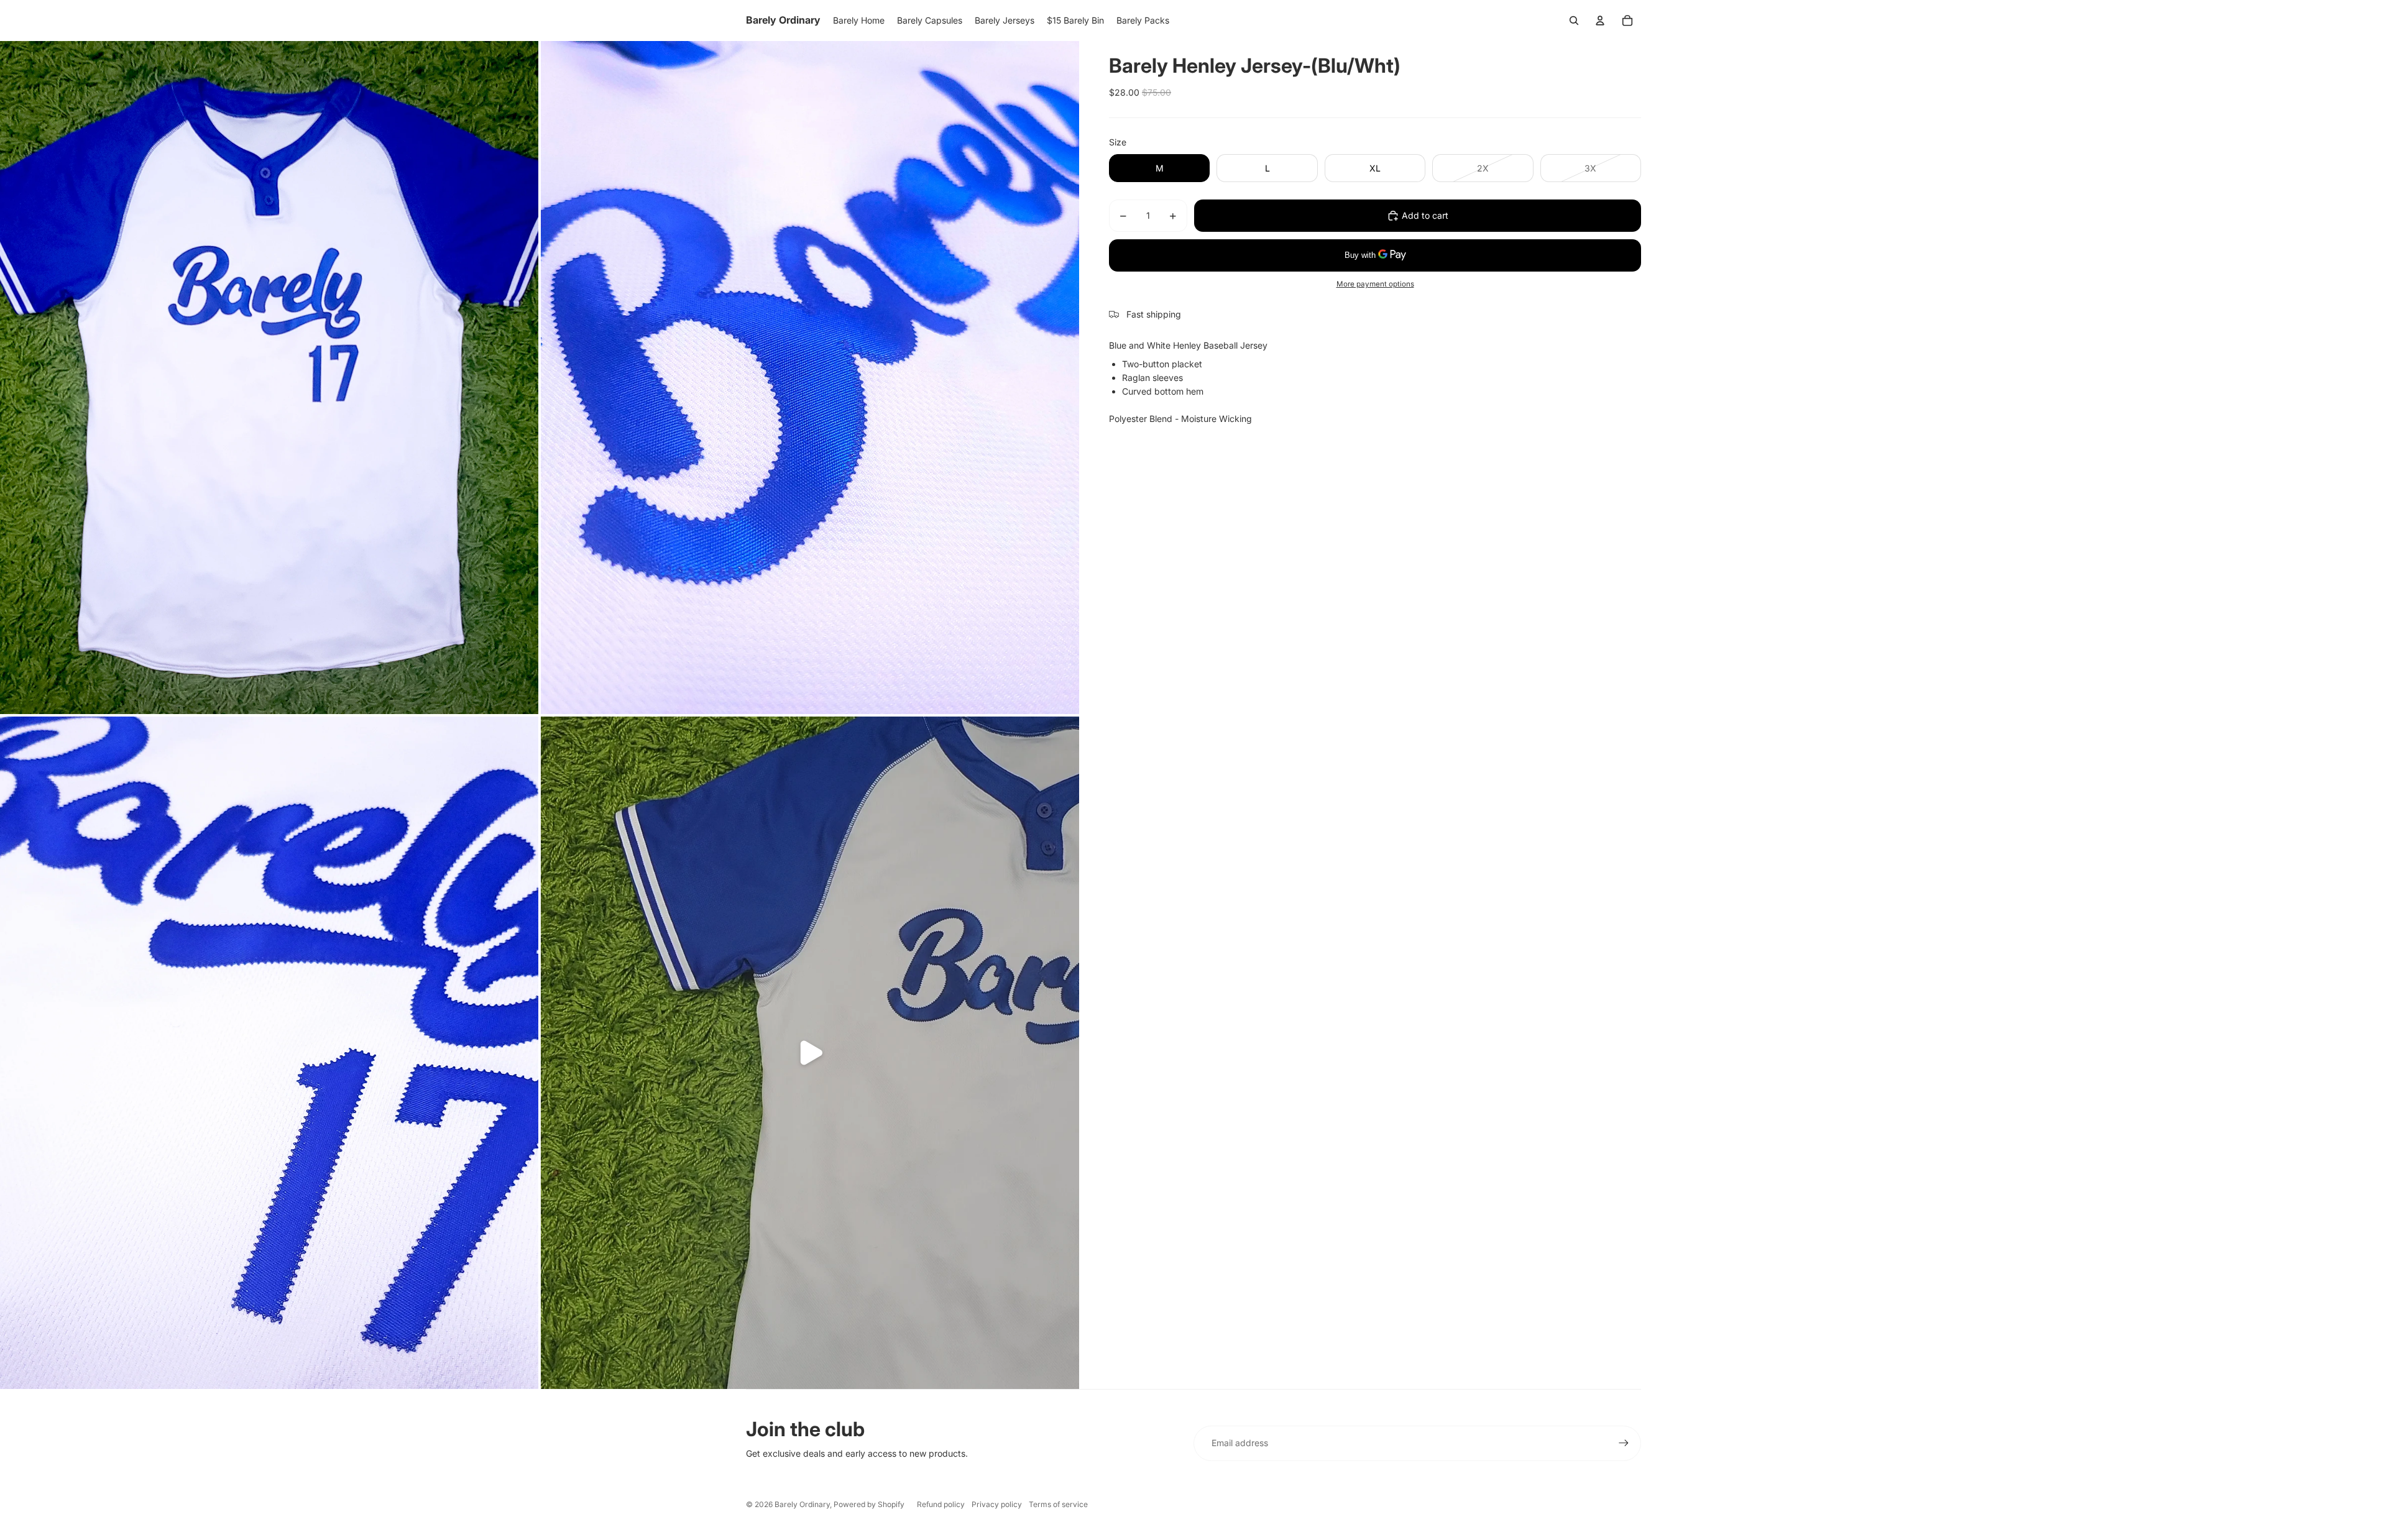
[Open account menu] (1600, 21)
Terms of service (1058, 1504)
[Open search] (1574, 21)
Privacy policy (997, 1504)
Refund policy (941, 1504)
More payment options (1375, 284)
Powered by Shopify (869, 1504)
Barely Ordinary (802, 1504)
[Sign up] (1624, 1443)
